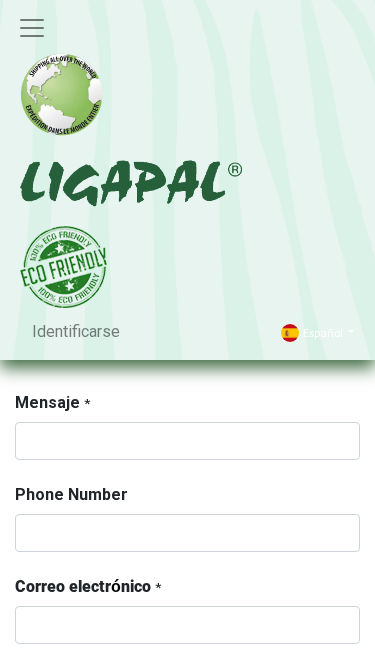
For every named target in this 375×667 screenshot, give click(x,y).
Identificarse (76, 331)
